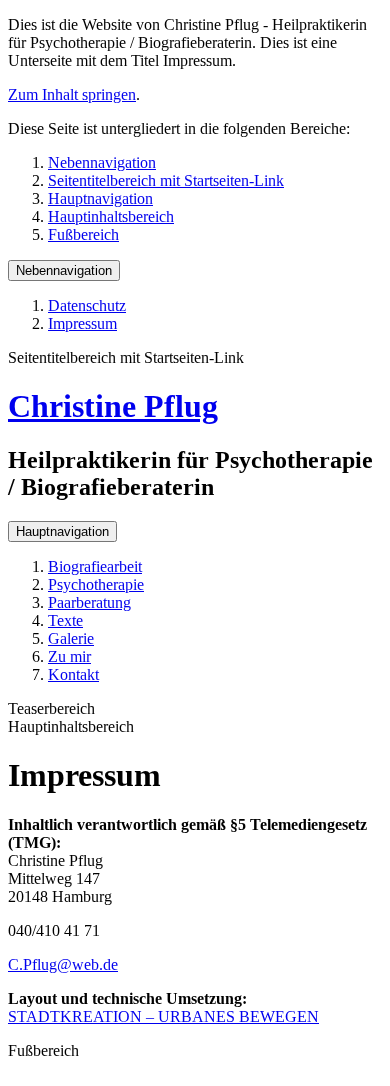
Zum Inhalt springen (72, 94)
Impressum (82, 323)
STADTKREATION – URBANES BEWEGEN (163, 1016)
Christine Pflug (113, 406)
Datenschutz (87, 305)
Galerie (71, 638)
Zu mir (69, 656)
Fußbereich (83, 234)
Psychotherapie (96, 584)
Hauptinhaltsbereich (111, 216)
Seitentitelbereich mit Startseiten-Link (166, 180)
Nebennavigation (102, 162)
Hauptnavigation (100, 198)
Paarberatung (89, 602)
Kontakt (73, 674)
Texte (65, 620)
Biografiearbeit (95, 566)
